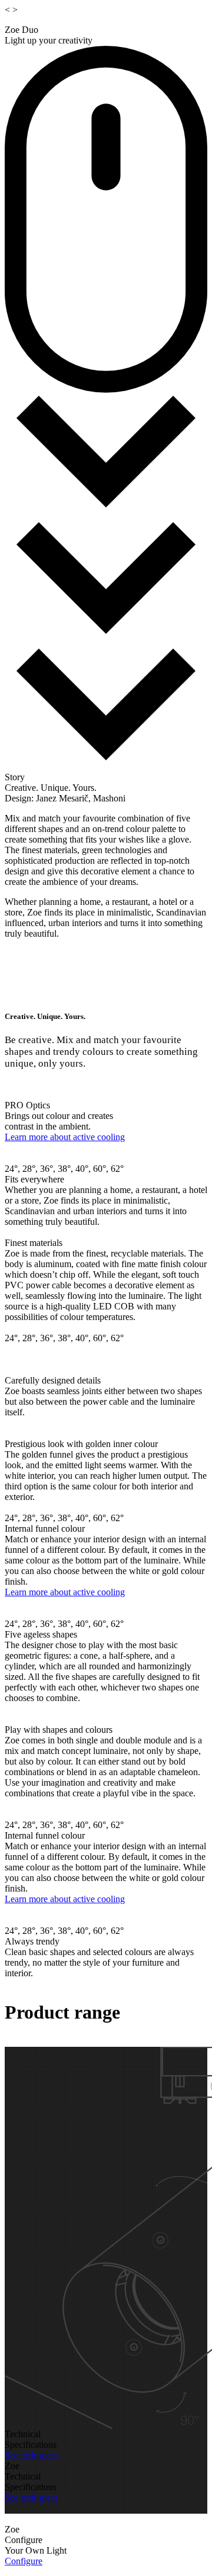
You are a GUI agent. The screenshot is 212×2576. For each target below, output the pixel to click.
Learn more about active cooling (65, 1137)
